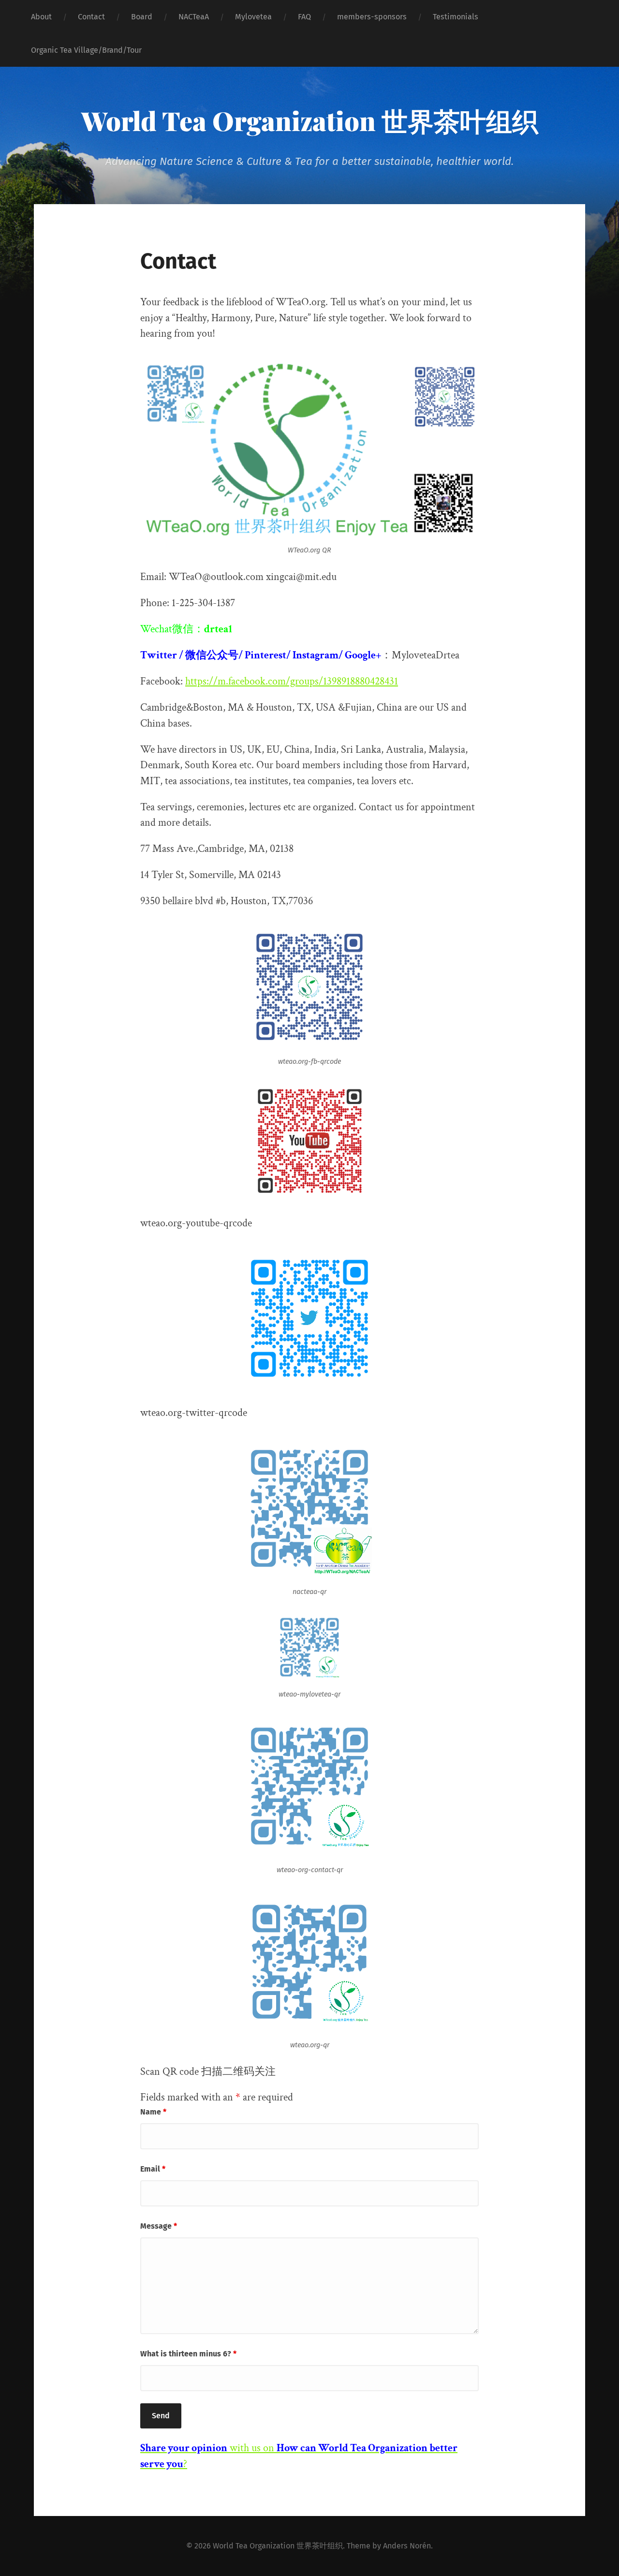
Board (142, 17)
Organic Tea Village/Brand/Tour (86, 50)
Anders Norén (407, 2546)
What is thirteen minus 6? (188, 2354)
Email (153, 2169)
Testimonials (456, 17)
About (41, 17)
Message (159, 2226)
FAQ (304, 17)
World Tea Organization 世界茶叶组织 (310, 120)
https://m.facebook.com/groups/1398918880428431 (292, 681)
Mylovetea (253, 17)
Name (153, 2112)
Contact (91, 17)
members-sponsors (372, 17)
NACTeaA (194, 17)
